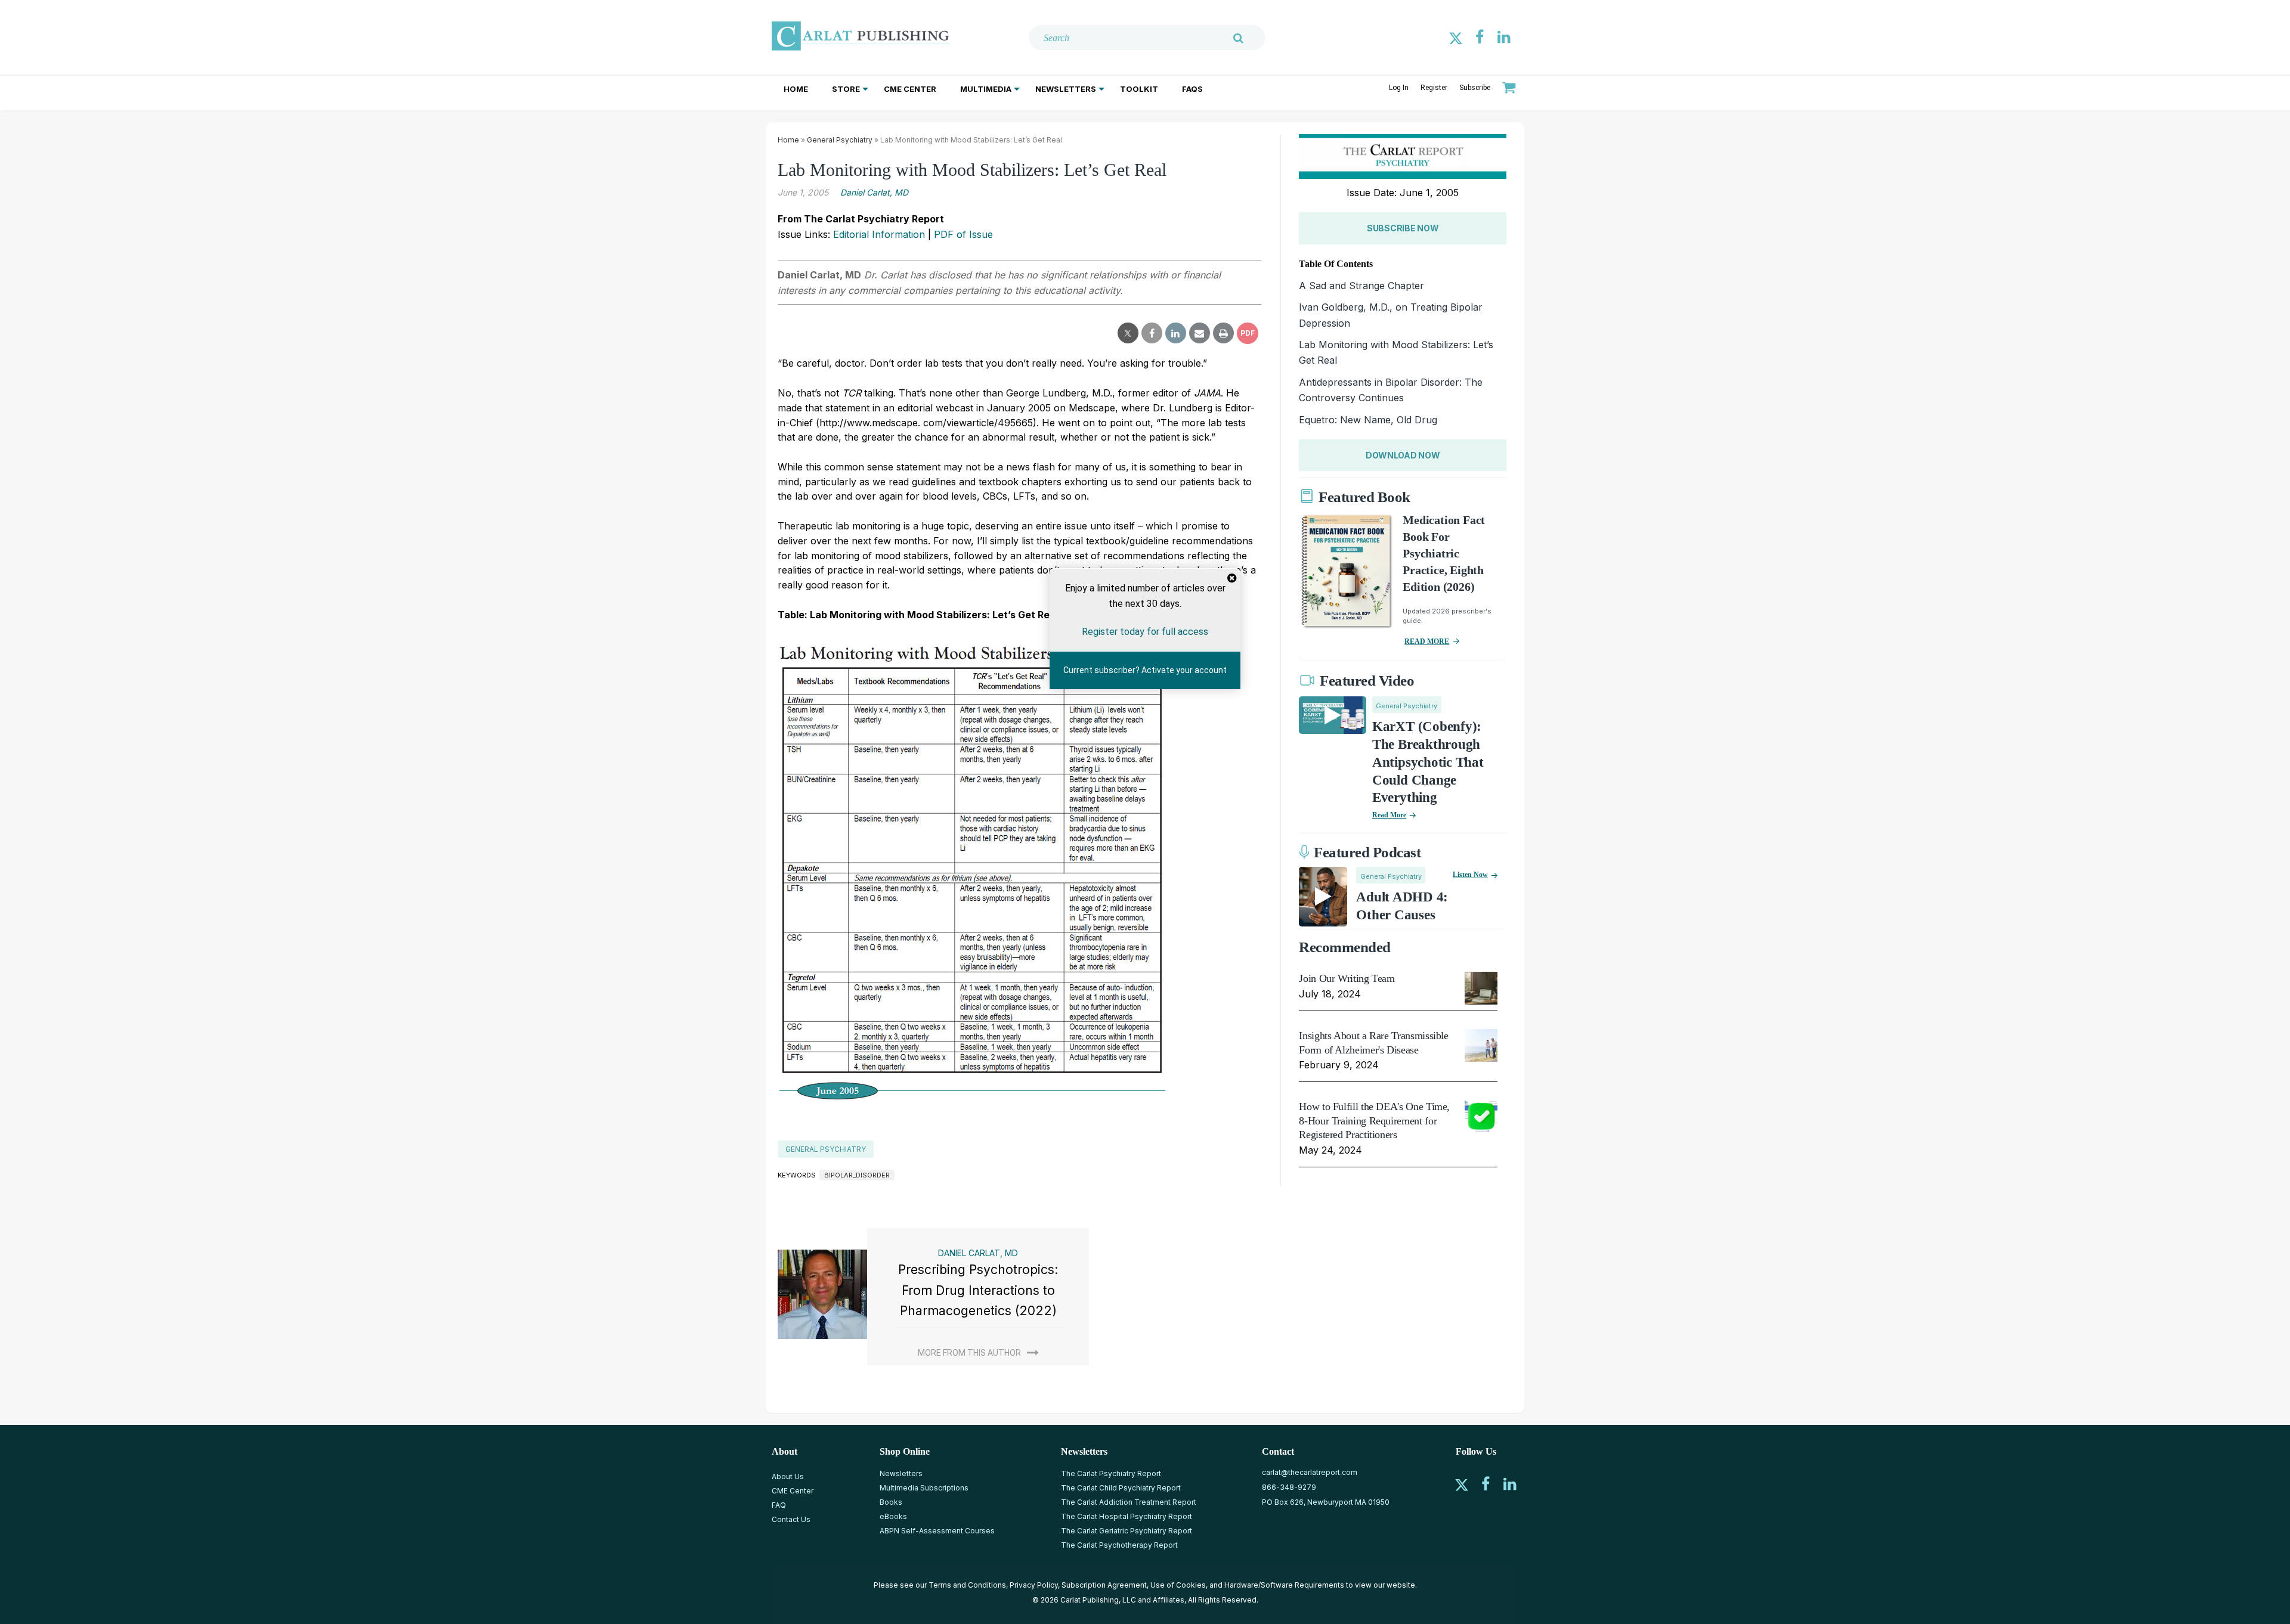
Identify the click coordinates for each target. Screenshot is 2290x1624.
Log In (1399, 88)
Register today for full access (1145, 632)
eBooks (893, 1516)
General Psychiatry (840, 140)
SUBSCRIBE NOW (1403, 228)
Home (796, 89)
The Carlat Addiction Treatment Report (1129, 1502)
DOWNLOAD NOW (1403, 455)
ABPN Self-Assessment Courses (937, 1531)
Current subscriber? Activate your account (1145, 671)
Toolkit (1139, 89)
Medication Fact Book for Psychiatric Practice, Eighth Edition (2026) (1444, 553)
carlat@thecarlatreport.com (1310, 1472)
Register (1434, 88)
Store (846, 89)
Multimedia (986, 89)
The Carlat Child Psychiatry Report (1121, 1488)
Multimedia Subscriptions (924, 1488)
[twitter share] (1128, 333)
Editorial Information (879, 234)
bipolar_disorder (857, 1175)
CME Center (910, 89)
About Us (788, 1476)
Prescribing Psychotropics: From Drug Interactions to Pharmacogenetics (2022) (978, 1290)
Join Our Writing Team (1347, 978)
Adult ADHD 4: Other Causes (1402, 906)
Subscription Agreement (1104, 1585)
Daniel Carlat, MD (874, 192)
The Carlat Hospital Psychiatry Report (1127, 1516)
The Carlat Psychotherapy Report (1119, 1545)
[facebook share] (1152, 333)
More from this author (969, 1353)
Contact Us (791, 1519)
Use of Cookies (1178, 1585)
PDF (1248, 333)
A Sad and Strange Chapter (1361, 286)
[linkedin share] (1176, 333)
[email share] (1200, 333)
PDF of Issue (963, 234)
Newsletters (1066, 89)
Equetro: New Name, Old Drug (1368, 420)
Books (891, 1502)
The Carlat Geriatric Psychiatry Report (1127, 1531)
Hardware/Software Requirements (1284, 1585)
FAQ (779, 1505)
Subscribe (1475, 88)
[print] (1223, 333)
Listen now (1470, 875)
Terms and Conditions (967, 1585)
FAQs (1192, 89)
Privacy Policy (1034, 1585)
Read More (1389, 815)
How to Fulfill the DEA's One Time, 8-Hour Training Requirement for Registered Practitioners (1374, 1121)
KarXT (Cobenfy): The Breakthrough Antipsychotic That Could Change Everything (1428, 762)
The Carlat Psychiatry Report (1111, 1473)
